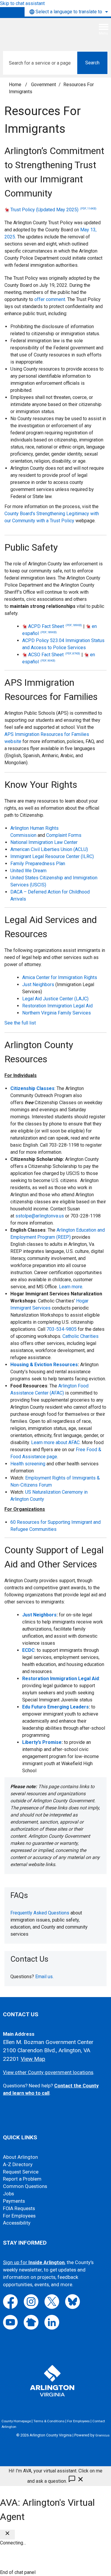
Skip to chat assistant (22, 3)
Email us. (44, 1977)
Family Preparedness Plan (38, 864)
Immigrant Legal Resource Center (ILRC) (52, 856)
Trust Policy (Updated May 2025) (53, 210)
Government (44, 85)
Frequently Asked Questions (40, 1913)
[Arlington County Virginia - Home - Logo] (49, 32)
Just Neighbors (38, 985)
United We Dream (28, 871)
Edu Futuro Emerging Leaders (55, 1707)
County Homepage (16, 2421)
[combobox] (68, 12)
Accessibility (17, 2223)
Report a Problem (22, 2179)
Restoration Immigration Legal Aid (57, 1006)
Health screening (28, 1464)
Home (15, 85)
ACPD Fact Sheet (55, 626)
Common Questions (25, 2186)
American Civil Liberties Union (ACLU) (49, 849)
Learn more (71, 1287)
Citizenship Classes (32, 1088)
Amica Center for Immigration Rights (60, 977)
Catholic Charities (81, 1336)
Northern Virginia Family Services (57, 1013)
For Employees (19, 2216)
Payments (14, 2201)
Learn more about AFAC (55, 1442)
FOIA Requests (19, 2208)
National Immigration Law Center (44, 842)
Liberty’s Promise (42, 1742)
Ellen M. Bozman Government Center (48, 2042)
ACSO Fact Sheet (54, 655)
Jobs (8, 2194)
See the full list (20, 1023)
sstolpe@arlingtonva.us (40, 1216)
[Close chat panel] (7, 2535)
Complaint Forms (64, 835)
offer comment (50, 299)
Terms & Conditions (49, 2421)
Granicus (102, 2435)
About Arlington (20, 2157)
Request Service (21, 2172)
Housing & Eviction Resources (44, 1365)
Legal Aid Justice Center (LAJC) (55, 999)
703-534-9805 (62, 1329)
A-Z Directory (18, 2165)
